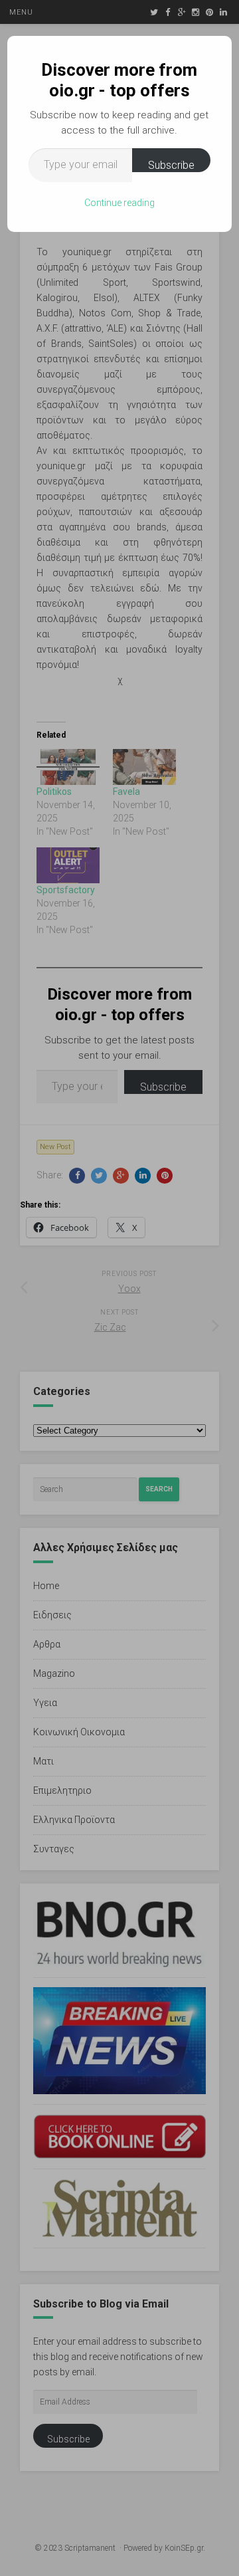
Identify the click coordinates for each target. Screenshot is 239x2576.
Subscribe (171, 165)
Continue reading (119, 203)
